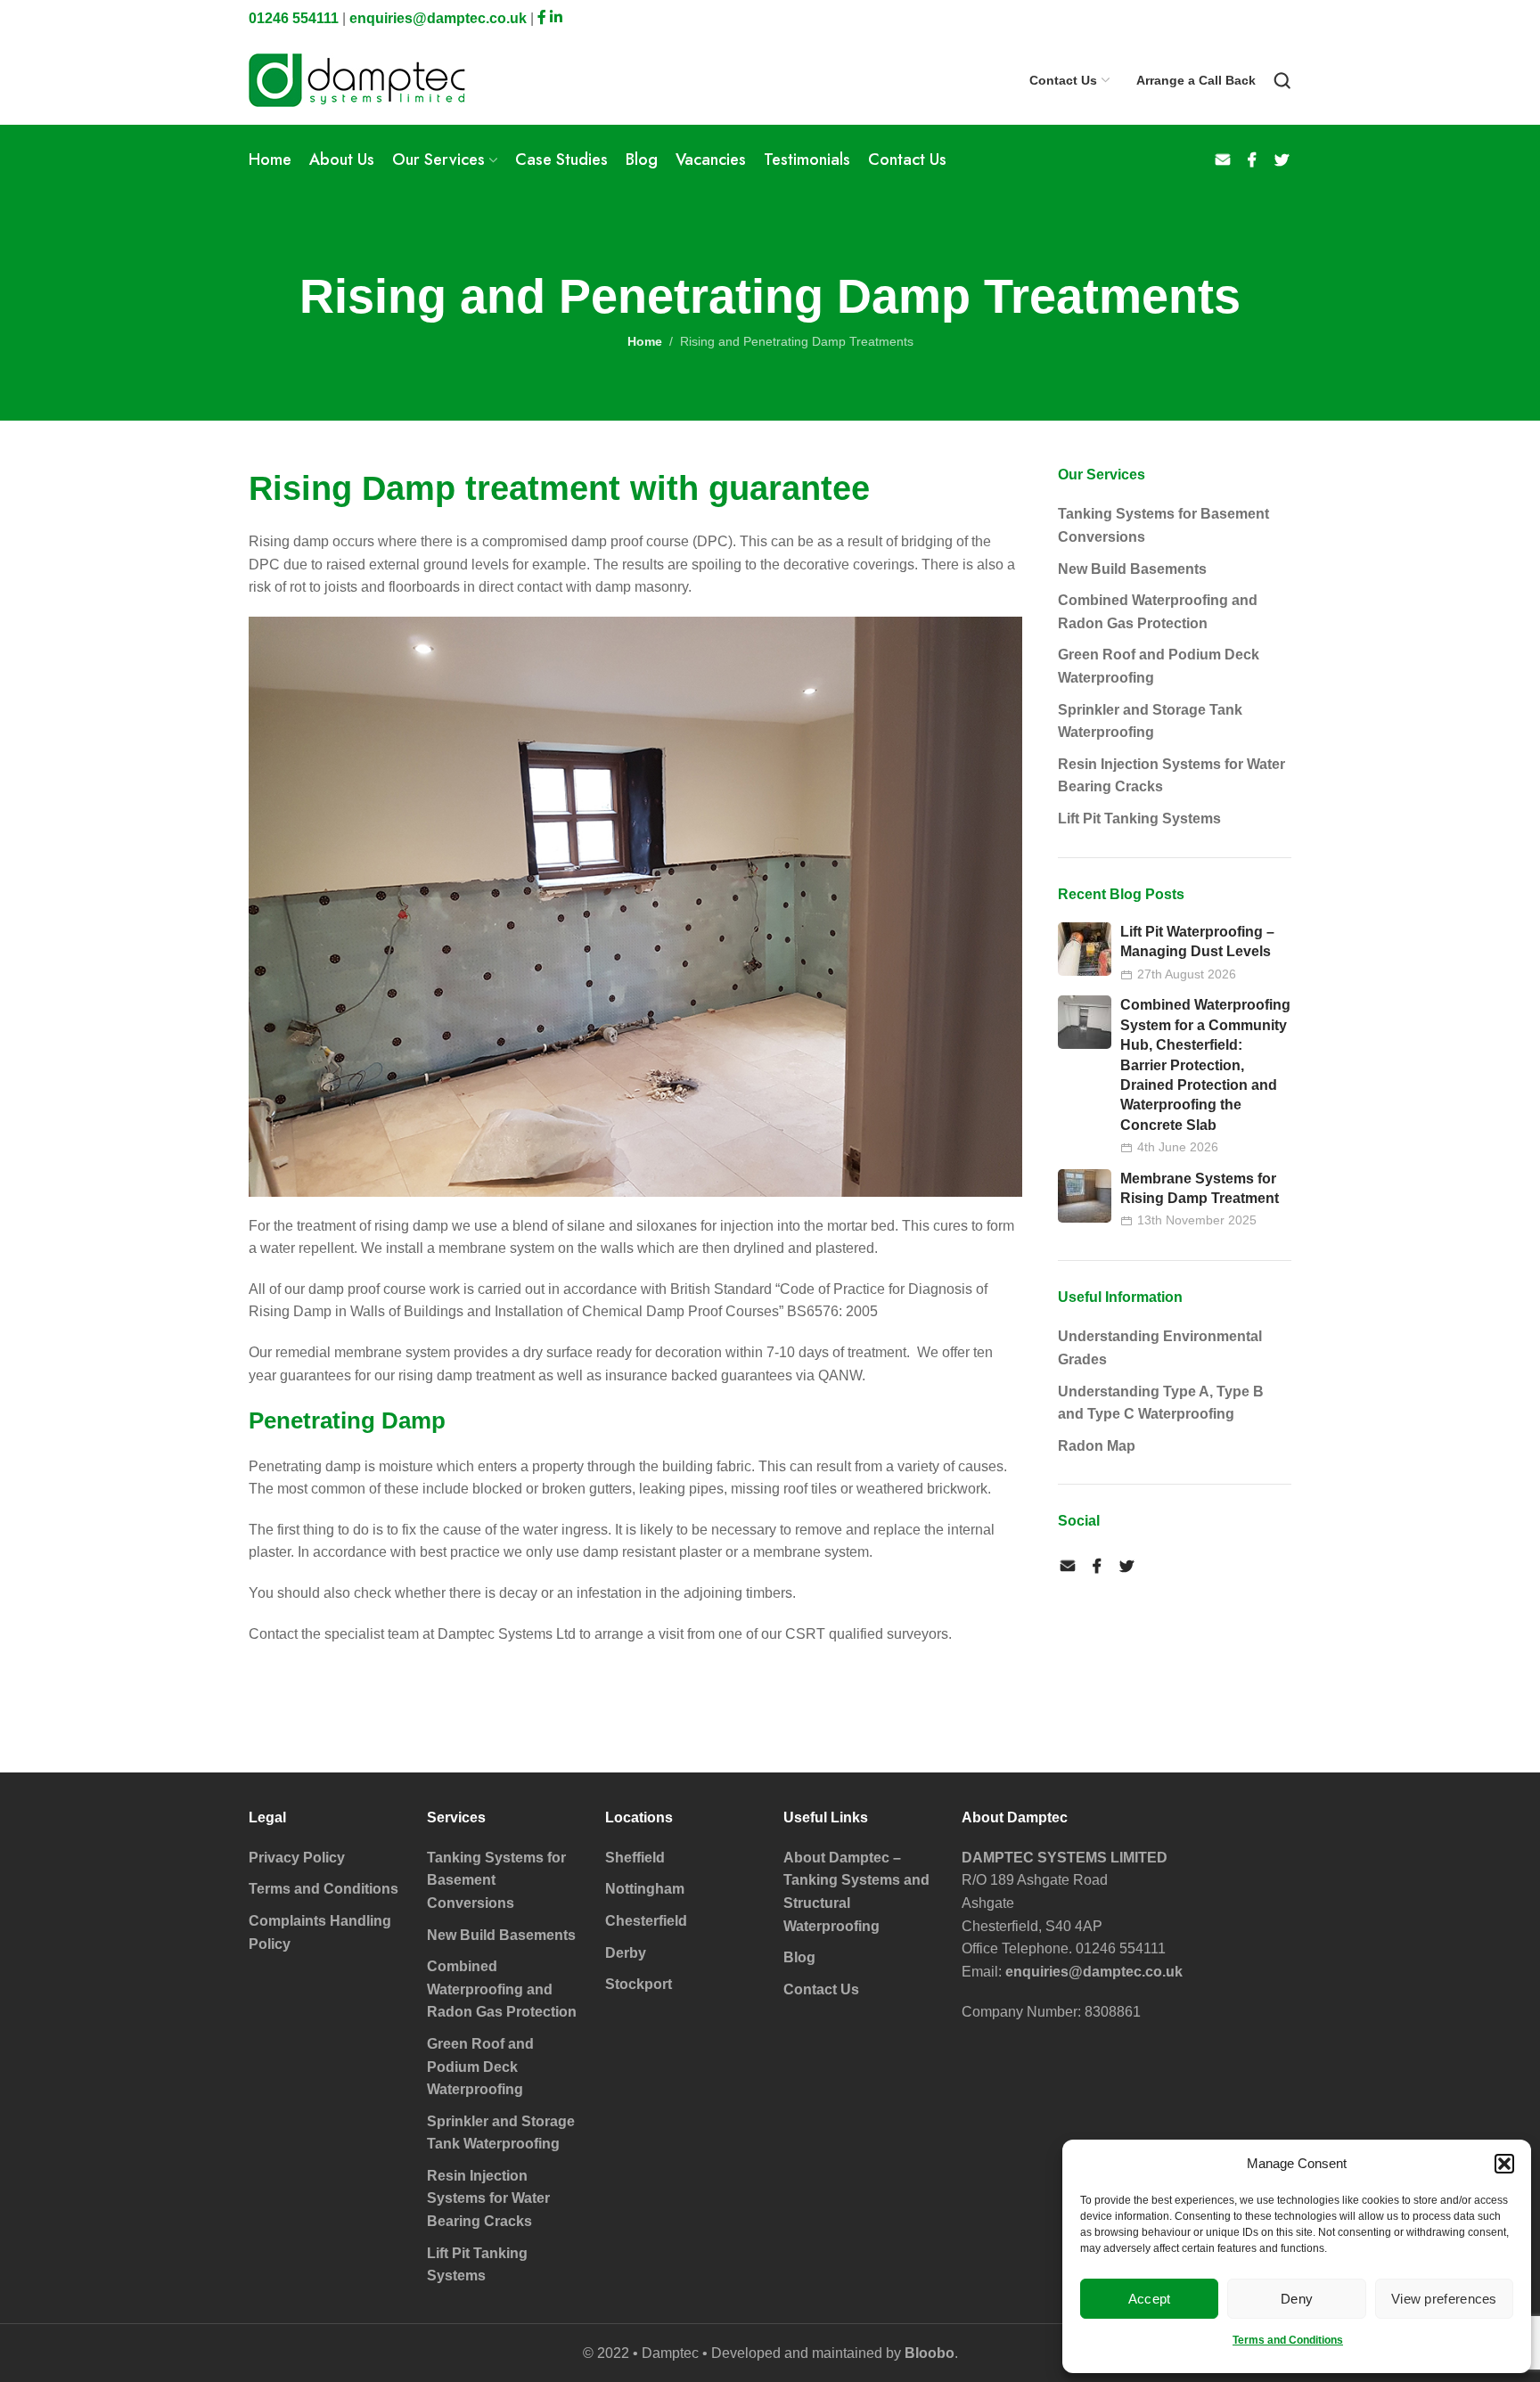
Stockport (639, 1984)
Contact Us (821, 1989)
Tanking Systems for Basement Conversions (1163, 525)
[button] (1504, 2164)
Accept (1150, 2299)
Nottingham (645, 1889)
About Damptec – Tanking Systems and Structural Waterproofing (856, 1892)
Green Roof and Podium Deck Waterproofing (1159, 666)
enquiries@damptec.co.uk (438, 18)
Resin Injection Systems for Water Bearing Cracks (1171, 776)
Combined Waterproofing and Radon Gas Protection (1158, 612)
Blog (799, 1957)
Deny (1297, 2299)
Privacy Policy (297, 1858)
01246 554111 (294, 18)
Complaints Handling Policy (320, 1932)
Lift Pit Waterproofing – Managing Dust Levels (1197, 941)
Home (645, 341)
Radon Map (1097, 1446)
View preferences (1444, 2299)
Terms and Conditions (1288, 2340)
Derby (626, 1953)
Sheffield (635, 1858)
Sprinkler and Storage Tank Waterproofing (1150, 721)
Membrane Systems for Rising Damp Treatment (1200, 1188)
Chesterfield (646, 1921)
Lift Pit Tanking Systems (1139, 819)
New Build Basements (1132, 569)
